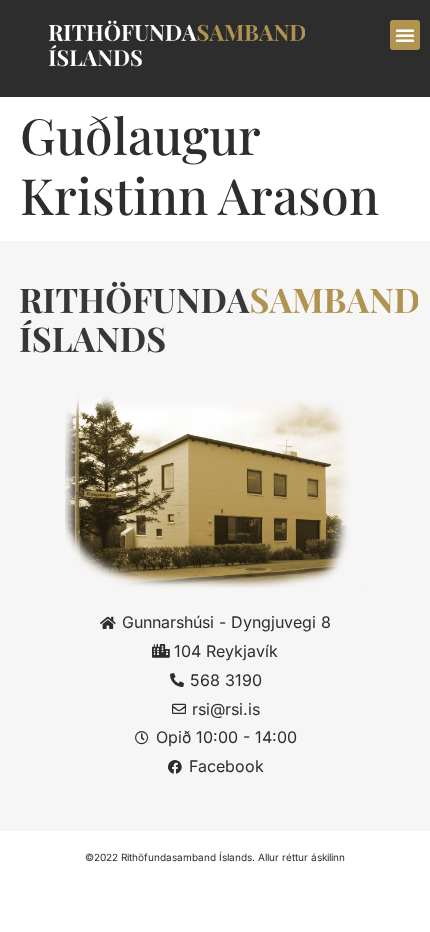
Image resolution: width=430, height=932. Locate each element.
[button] (405, 35)
